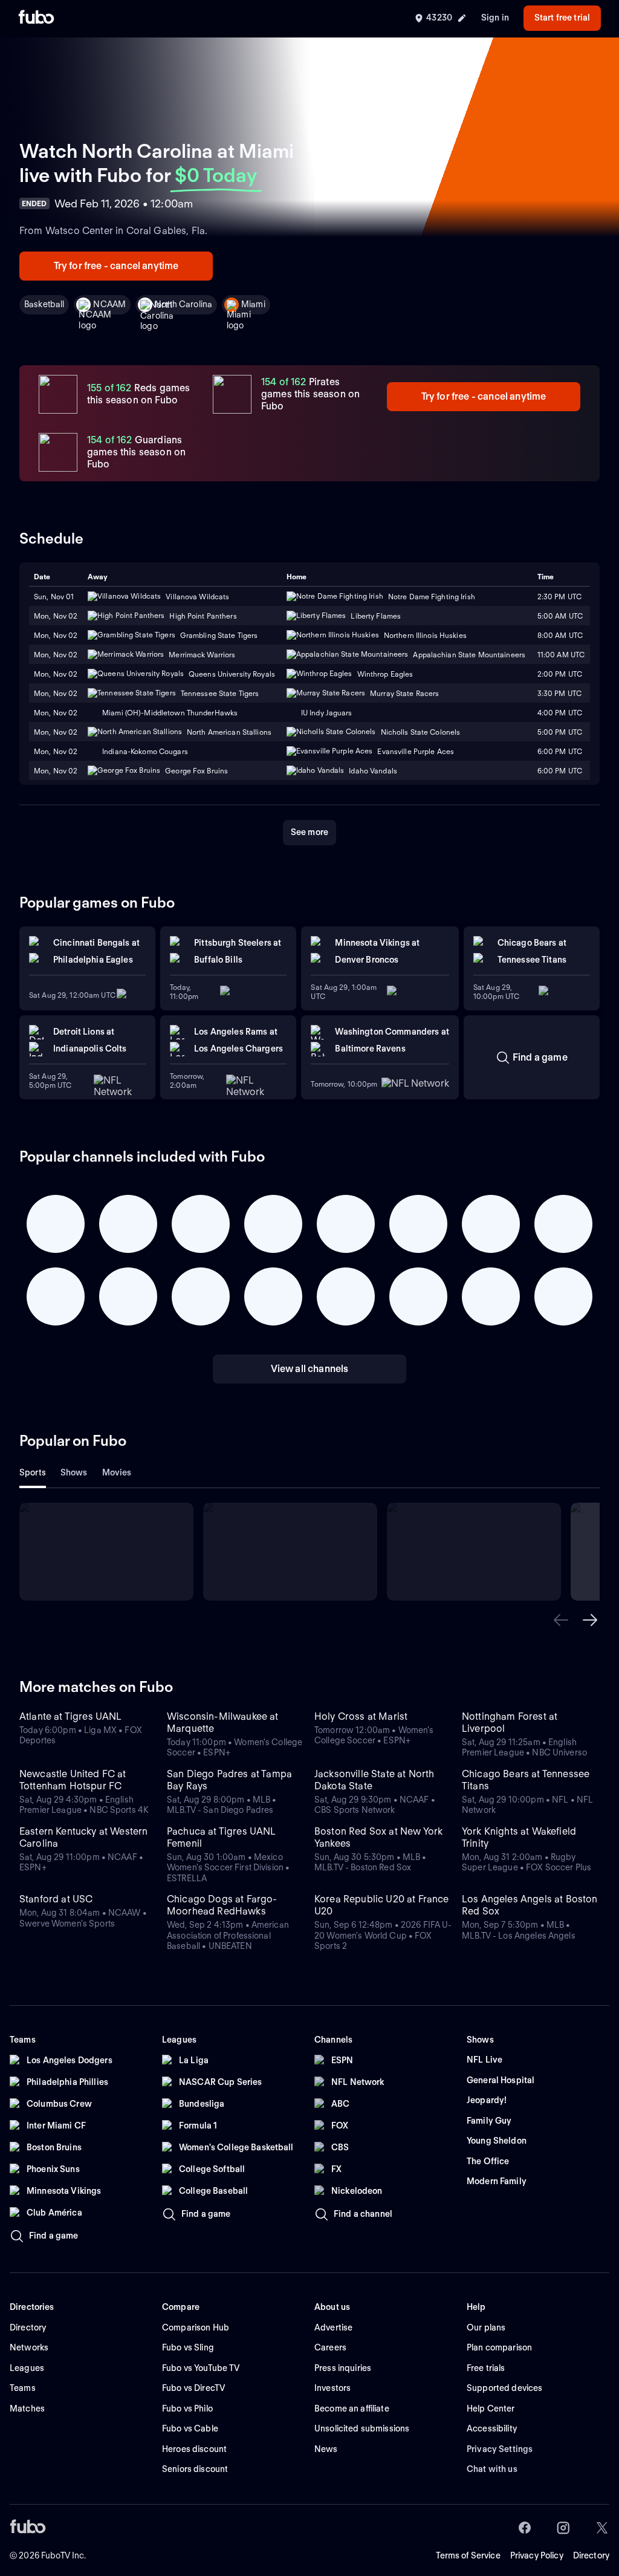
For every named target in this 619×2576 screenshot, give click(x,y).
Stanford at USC (56, 1899)
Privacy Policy (537, 2555)
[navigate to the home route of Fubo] (36, 18)
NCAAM (109, 304)
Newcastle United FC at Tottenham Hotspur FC (73, 1780)
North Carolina (183, 304)
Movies (117, 1472)
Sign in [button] (495, 18)
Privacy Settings (500, 2449)
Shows (74, 1472)
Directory (591, 2555)
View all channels (310, 1369)
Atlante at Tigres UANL (71, 1716)
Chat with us (492, 2469)
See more (309, 832)
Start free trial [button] (562, 18)
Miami (253, 304)
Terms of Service (468, 2555)
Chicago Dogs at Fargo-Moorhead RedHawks (222, 1905)
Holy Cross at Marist (361, 1716)
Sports (33, 1472)
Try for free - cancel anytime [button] (116, 266)
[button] (561, 1620)
